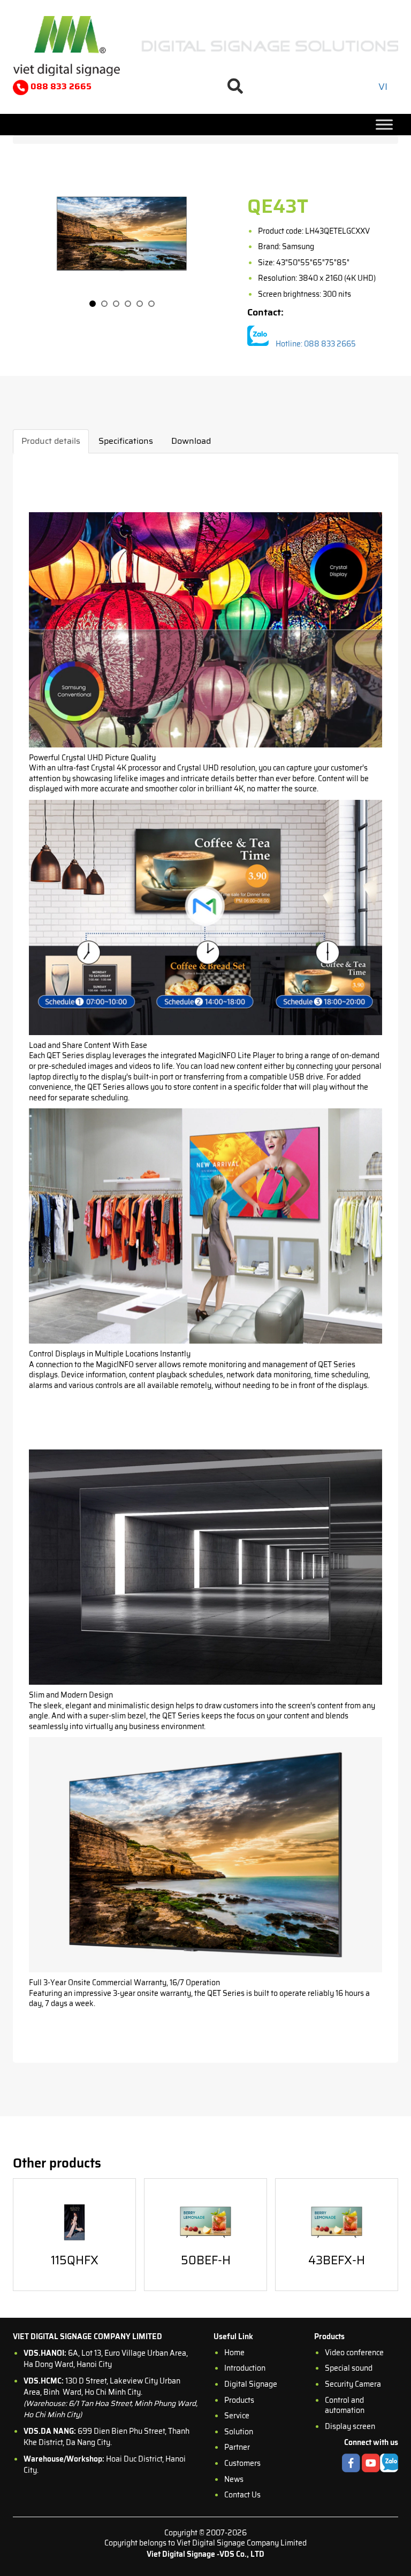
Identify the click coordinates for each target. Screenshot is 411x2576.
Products (239, 2400)
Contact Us (242, 2495)
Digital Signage (251, 2384)
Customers (242, 2463)
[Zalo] (258, 337)
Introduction (245, 2368)
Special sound (349, 2368)
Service (237, 2416)
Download (191, 441)
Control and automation (345, 2405)
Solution (239, 2432)
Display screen (350, 2426)
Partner (237, 2447)
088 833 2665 (60, 86)
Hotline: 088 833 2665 (316, 344)
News (234, 2479)
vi (383, 87)
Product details (51, 441)
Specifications (126, 441)
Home (234, 2353)
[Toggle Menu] (384, 124)
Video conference (354, 2353)
